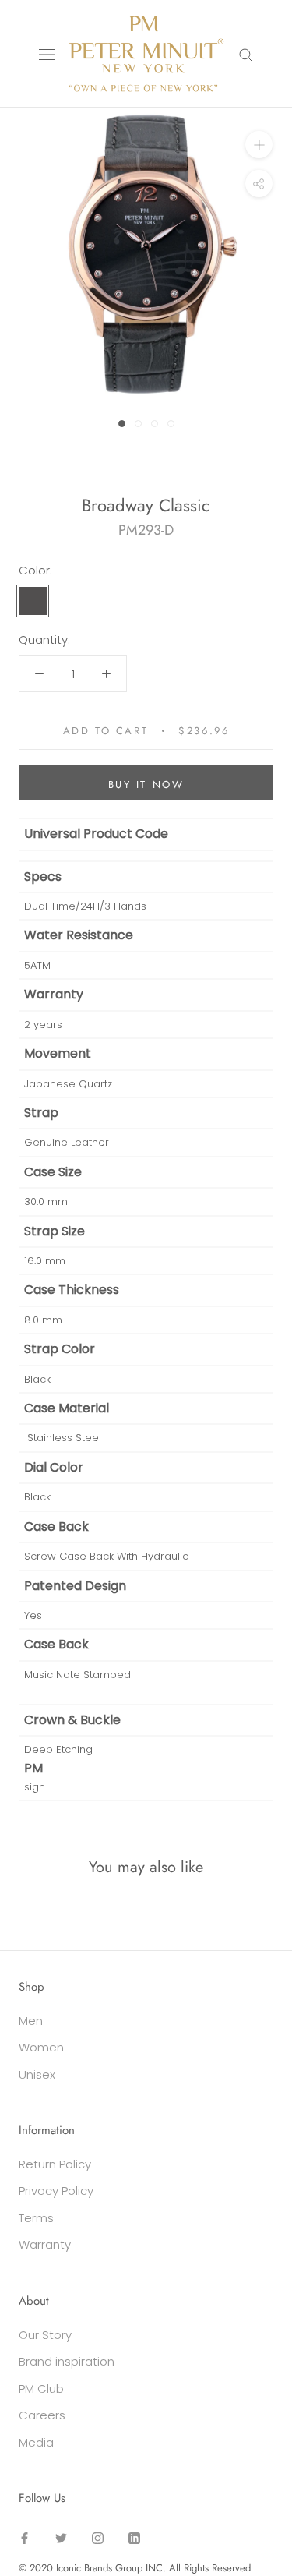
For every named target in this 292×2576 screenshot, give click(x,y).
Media (36, 2442)
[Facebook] (25, 2538)
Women (41, 2047)
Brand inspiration (67, 2361)
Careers (42, 2415)
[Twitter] (61, 2538)
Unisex (37, 2074)
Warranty (45, 2244)
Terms (36, 2218)
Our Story (45, 2335)
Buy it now (146, 784)
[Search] (246, 53)
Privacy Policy (56, 2191)
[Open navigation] (47, 54)
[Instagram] (98, 2538)
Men (31, 2021)
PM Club (41, 2389)
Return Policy (55, 2164)
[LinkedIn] (134, 2538)
